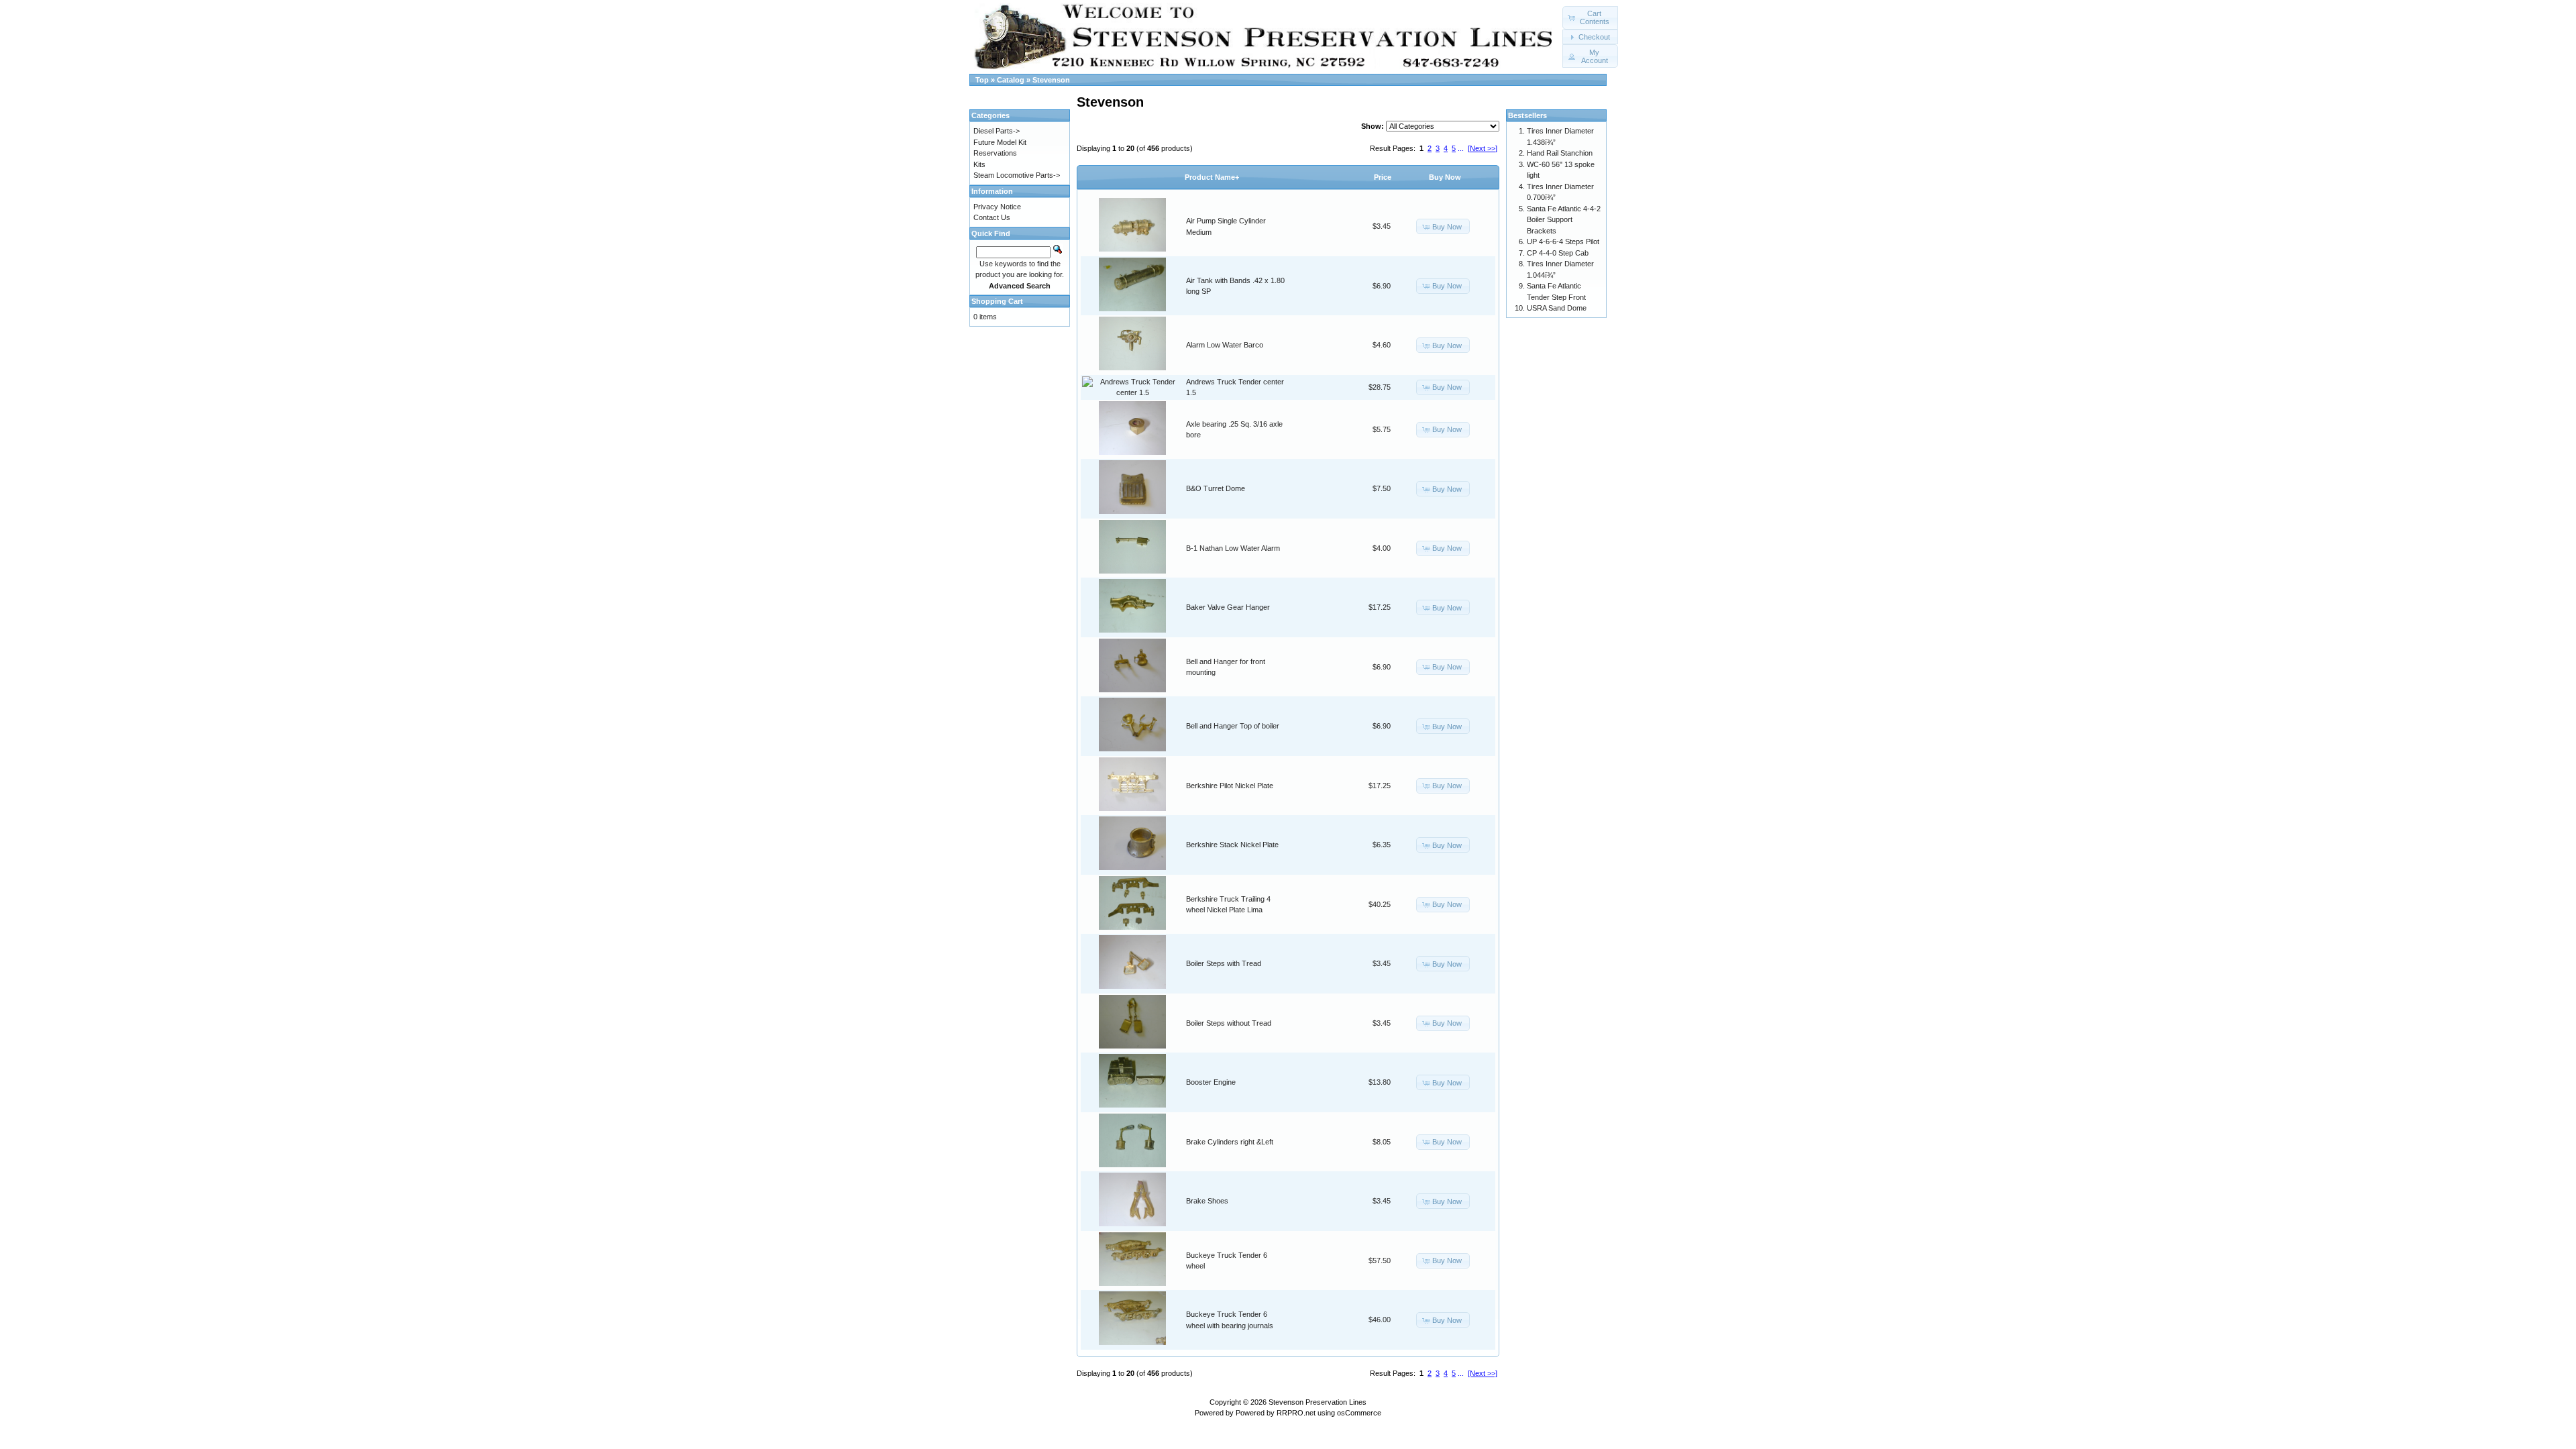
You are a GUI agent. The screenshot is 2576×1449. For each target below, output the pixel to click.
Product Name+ (1212, 177)
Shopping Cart (997, 301)
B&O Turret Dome (1216, 488)
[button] (1590, 18)
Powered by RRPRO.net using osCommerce (1308, 1413)
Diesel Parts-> (997, 131)
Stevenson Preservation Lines (1318, 1402)
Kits (979, 164)
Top (982, 80)
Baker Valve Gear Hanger (1228, 607)
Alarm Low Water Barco (1225, 345)
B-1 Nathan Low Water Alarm (1233, 548)
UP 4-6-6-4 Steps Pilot (1563, 241)
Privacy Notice (997, 207)
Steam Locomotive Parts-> (1017, 175)
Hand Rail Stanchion (1560, 153)
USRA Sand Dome (1557, 308)
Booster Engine (1211, 1082)
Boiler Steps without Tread (1229, 1023)
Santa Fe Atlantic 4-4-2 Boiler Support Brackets (1564, 220)
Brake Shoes (1207, 1201)
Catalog (1011, 80)
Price (1383, 177)
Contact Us (992, 217)
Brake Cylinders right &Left (1230, 1142)
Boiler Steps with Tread (1224, 963)
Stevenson (1051, 80)
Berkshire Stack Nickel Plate (1232, 845)
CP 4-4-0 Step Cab (1558, 253)
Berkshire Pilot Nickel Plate (1230, 786)
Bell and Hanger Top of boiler (1233, 726)
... (1461, 148)
